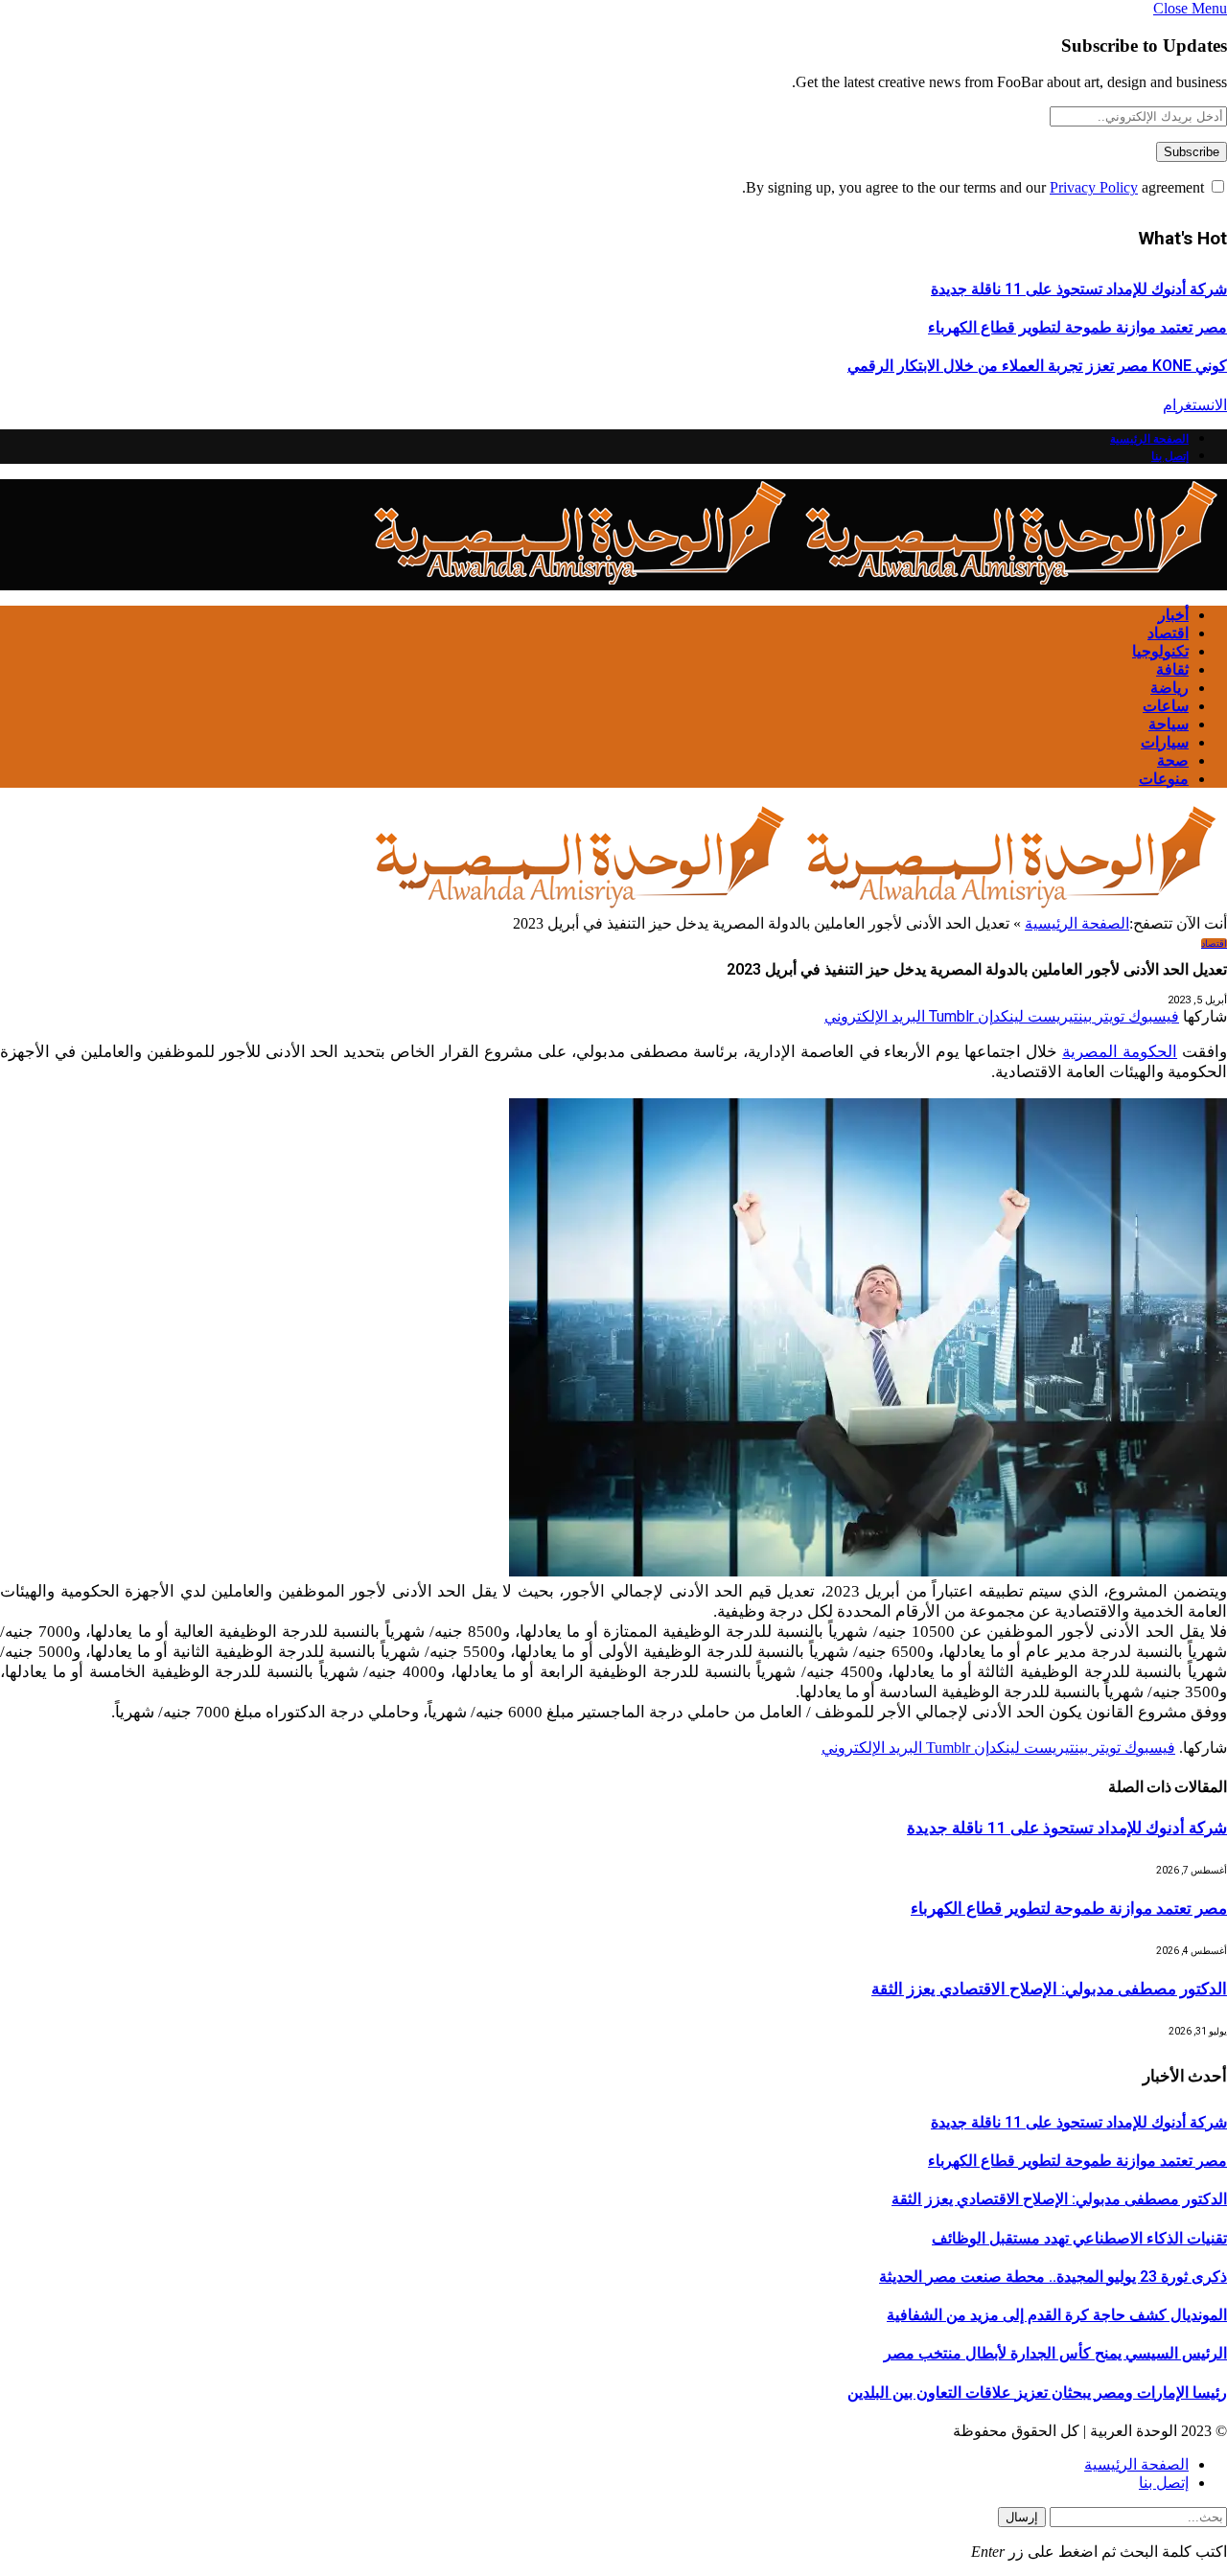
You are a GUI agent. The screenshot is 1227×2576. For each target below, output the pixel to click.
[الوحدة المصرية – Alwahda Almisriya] (796, 581)
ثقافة (1172, 669)
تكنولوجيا (1160, 651)
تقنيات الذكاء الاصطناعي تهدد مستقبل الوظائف (1079, 2238)
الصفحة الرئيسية (1149, 439)
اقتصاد (1168, 633)
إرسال (1022, 2517)
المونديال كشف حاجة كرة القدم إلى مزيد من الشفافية (1057, 2315)
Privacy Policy (1094, 187)
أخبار (1173, 615)
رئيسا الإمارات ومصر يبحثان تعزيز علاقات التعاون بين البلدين (1037, 2392)
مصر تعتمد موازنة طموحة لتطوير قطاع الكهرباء (1077, 327)
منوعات (1164, 779)
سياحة (1169, 724)
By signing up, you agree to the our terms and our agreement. (975, 187)
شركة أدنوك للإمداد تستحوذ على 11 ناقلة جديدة (1079, 289)
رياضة (1169, 688)
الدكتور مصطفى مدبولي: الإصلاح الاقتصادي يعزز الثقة (1049, 1989)
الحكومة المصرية (1120, 1052)
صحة (1173, 760)
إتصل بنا (1170, 456)
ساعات (1166, 706)
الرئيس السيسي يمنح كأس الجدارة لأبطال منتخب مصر (1055, 2353)
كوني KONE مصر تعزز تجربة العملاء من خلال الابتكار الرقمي (1037, 366)
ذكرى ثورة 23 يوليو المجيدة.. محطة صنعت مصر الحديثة (1053, 2277)
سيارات (1165, 742)
